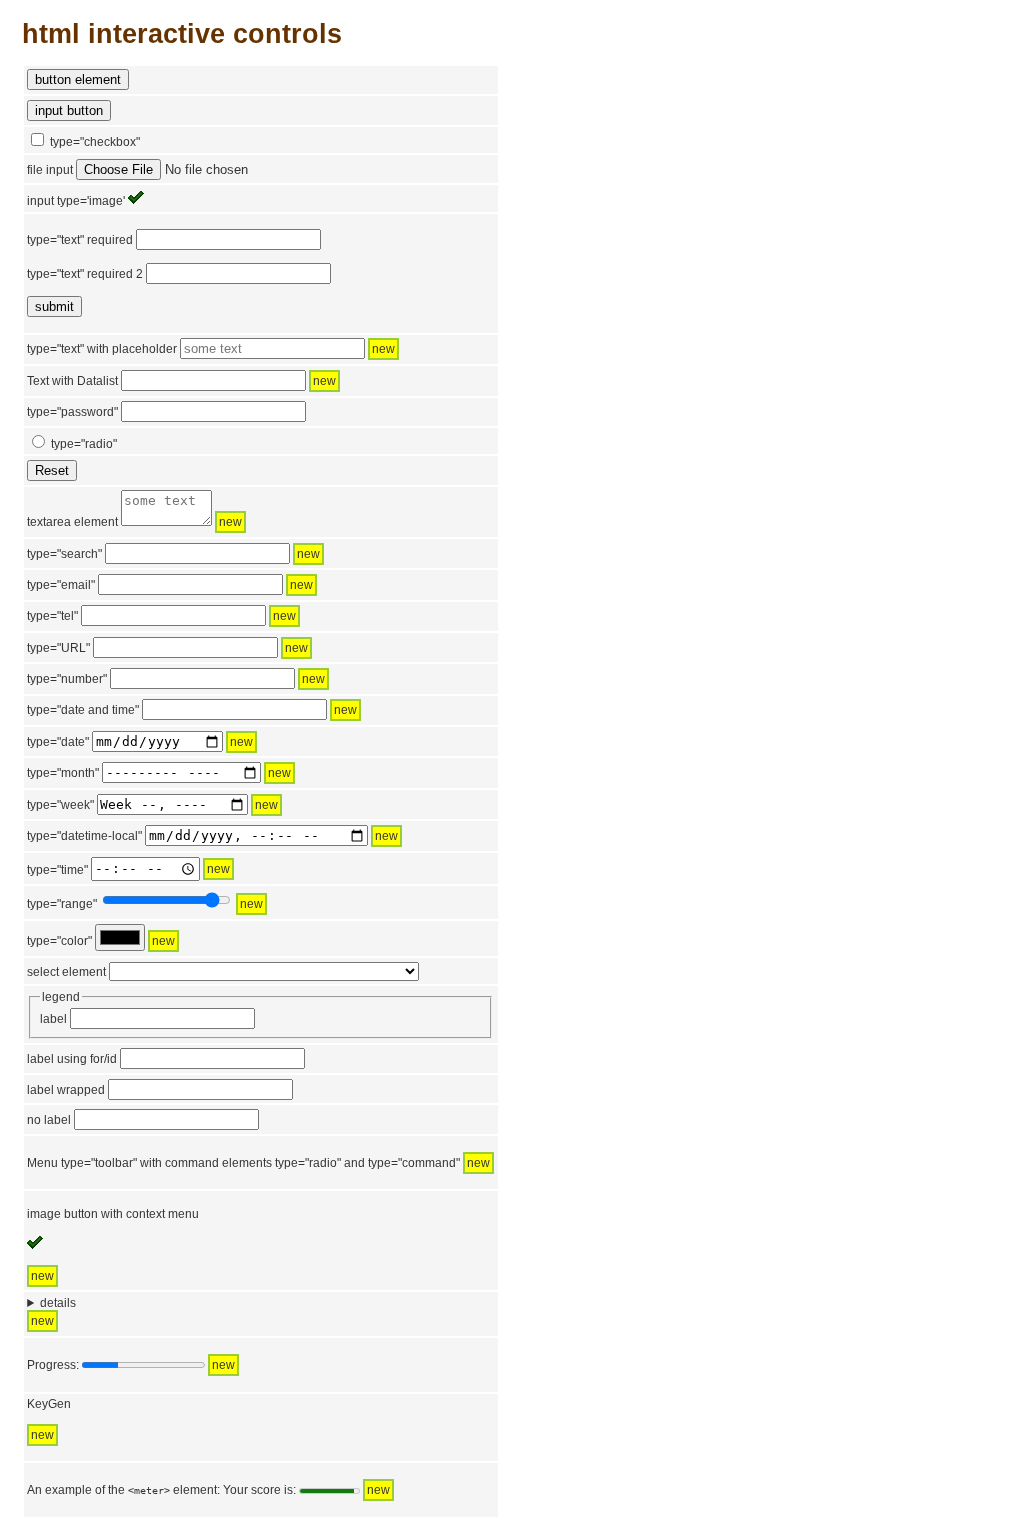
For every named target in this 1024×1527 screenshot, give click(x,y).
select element (68, 972)
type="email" (61, 585)
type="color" (59, 941)
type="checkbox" (95, 142)
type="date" (58, 742)
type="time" (57, 869)
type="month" (63, 773)
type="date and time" (83, 710)
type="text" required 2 (85, 274)
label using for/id (72, 1059)
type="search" (64, 554)
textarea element (134, 522)
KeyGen (49, 1404)
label (55, 1019)
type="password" (72, 412)
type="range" (62, 904)
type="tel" (52, 616)
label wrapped (67, 1090)
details (58, 1303)
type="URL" (58, 648)
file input (51, 170)
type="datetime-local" (84, 836)
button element (78, 79)
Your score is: (259, 1490)
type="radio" (84, 444)
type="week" (60, 805)
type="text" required (80, 240)
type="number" (67, 679)
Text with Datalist (72, 381)
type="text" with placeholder (102, 349)
